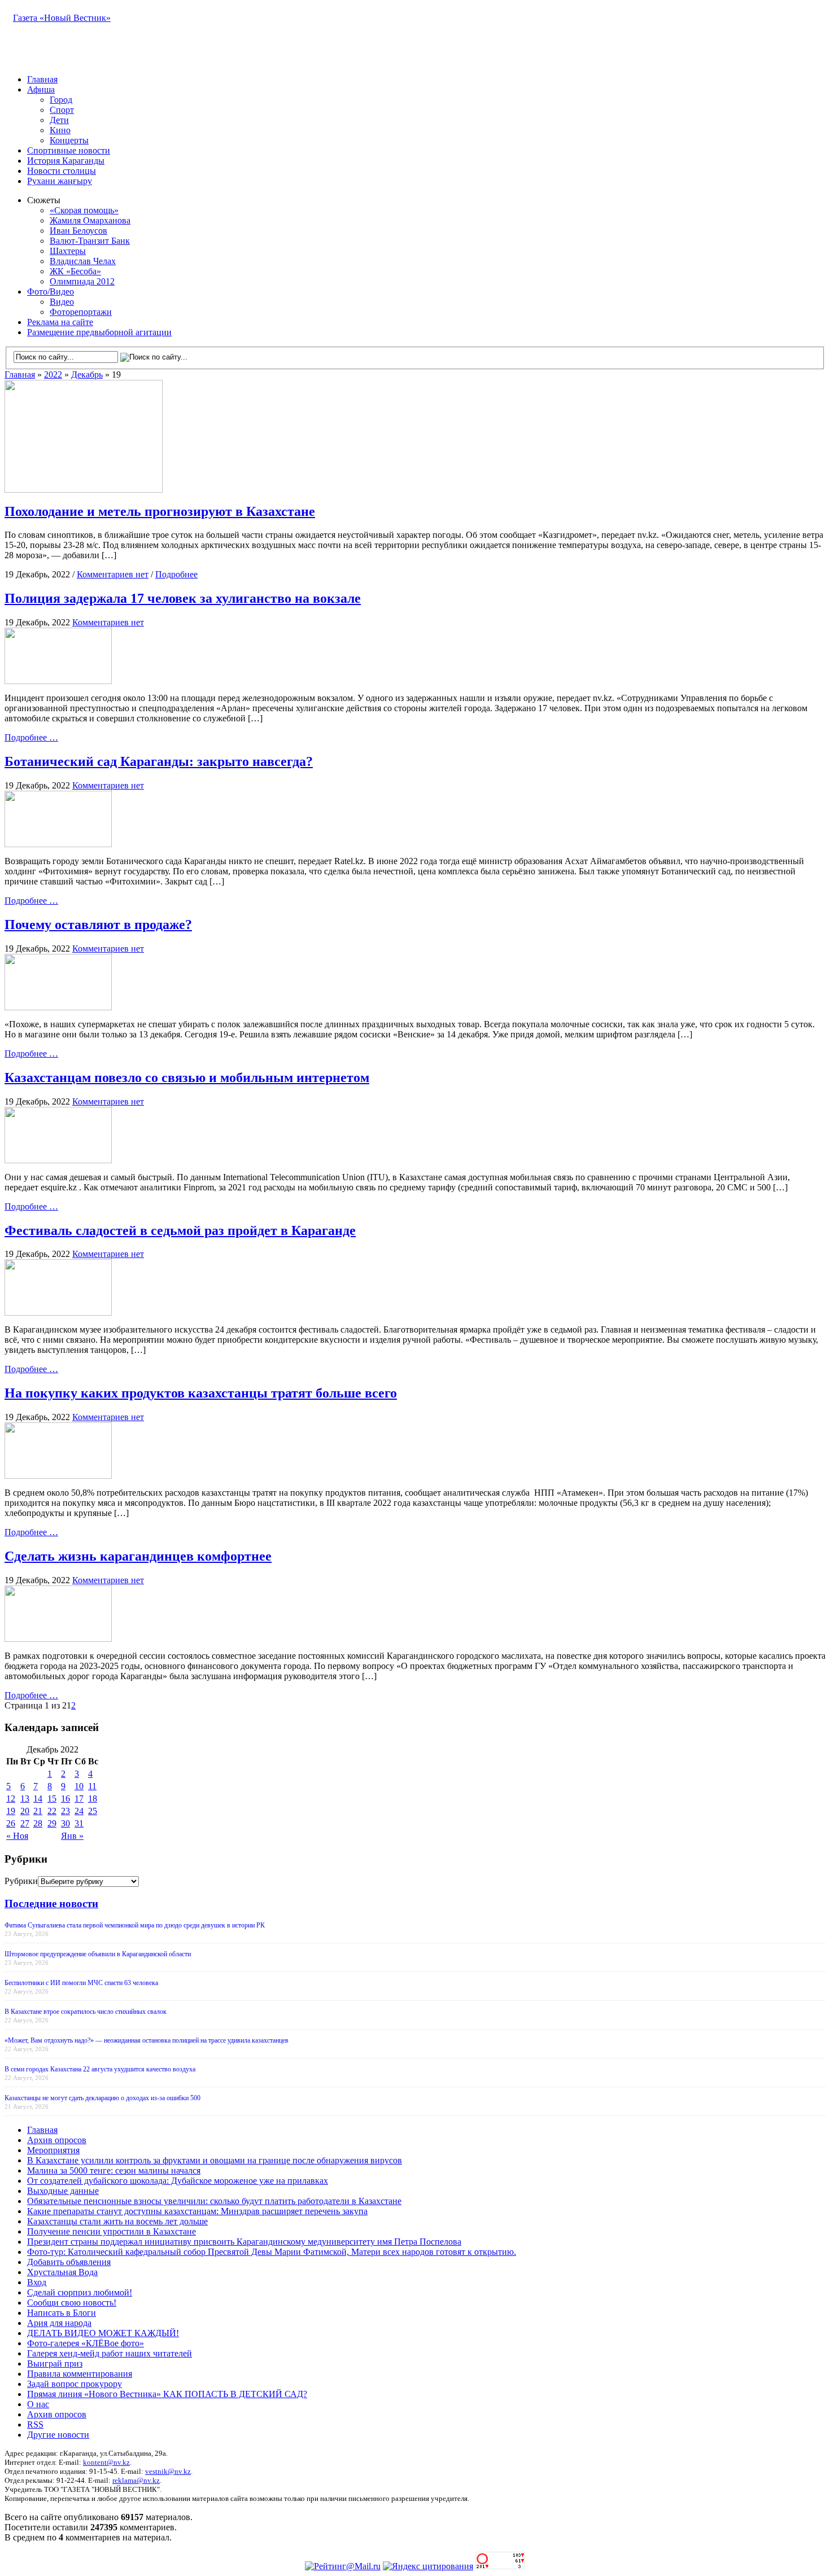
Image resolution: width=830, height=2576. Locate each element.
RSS (35, 2424)
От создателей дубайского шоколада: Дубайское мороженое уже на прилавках (178, 2181)
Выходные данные (63, 2191)
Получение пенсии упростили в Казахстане (112, 2231)
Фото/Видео (51, 292)
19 (11, 1811)
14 (38, 1799)
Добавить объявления (69, 2262)
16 (65, 1799)
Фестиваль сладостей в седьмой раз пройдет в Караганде (180, 1230)
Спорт (62, 110)
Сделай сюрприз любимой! (80, 2292)
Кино (60, 130)
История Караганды (66, 161)
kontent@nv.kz (106, 2462)
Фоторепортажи (81, 312)
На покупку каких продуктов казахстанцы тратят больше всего (201, 1393)
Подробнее (176, 574)
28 (38, 1823)
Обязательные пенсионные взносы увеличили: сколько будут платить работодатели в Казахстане (214, 2201)
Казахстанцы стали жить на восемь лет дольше (117, 2221)
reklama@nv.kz (136, 2480)
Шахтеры (68, 251)
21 (38, 1811)
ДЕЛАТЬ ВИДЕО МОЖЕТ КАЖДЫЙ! (103, 2333)
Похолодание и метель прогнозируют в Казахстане (160, 511)
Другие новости (58, 2435)
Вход (37, 2282)
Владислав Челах (83, 261)
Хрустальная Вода (62, 2272)
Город (61, 100)
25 (93, 1811)
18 (93, 1799)
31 (79, 1823)
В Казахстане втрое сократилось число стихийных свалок (86, 2012)
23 (65, 1811)
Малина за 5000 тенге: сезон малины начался (114, 2170)
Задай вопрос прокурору (75, 2384)
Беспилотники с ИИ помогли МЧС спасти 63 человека (81, 1983)
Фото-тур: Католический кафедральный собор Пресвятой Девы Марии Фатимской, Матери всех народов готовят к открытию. (272, 2252)
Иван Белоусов (78, 231)
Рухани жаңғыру (60, 181)
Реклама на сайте (60, 322)
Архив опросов (57, 2140)
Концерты (69, 140)
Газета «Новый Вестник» (62, 18)
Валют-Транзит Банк (90, 241)
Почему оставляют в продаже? (98, 925)
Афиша (41, 89)
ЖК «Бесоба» (75, 271)
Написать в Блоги (62, 2313)
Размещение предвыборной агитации (99, 332)
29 (52, 1823)
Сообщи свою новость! (72, 2303)
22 (52, 1811)
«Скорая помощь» (84, 210)
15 (52, 1799)
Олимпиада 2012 (82, 281)
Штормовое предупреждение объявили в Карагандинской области (98, 1954)
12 (11, 1799)
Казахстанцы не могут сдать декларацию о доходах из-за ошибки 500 (102, 2098)
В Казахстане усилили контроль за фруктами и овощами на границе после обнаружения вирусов (215, 2160)
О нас (38, 2404)
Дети (59, 120)
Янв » (72, 1836)
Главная (42, 79)
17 (79, 1799)
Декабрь (87, 374)
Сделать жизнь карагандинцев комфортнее (138, 1556)
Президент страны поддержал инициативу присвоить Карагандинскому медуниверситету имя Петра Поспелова (244, 2242)
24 (79, 1811)
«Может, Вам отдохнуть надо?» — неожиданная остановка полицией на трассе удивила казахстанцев (147, 2040)
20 (25, 1811)
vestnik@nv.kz (168, 2471)
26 (11, 1823)
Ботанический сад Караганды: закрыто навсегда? (159, 761)
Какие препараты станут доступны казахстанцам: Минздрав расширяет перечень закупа (197, 2211)
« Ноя (17, 1836)
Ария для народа (59, 2323)
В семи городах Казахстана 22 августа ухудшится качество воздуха (100, 2069)
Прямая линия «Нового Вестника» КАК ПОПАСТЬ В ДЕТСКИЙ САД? (167, 2394)
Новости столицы (62, 171)
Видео (62, 302)
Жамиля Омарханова (90, 220)
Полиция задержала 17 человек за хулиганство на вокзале (183, 598)
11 (92, 1786)
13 (25, 1799)
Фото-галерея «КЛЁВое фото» (86, 2343)
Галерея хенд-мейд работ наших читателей (110, 2353)
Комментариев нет (113, 574)
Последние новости (51, 1903)
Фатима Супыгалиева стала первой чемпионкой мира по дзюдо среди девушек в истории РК (135, 1925)
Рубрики (21, 1881)
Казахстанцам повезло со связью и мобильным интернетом (187, 1077)
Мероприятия (53, 2150)
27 (25, 1823)
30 (65, 1823)
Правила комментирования (80, 2374)
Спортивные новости (69, 150)
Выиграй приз (55, 2363)
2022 (53, 374)
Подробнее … (31, 737)
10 (79, 1786)
